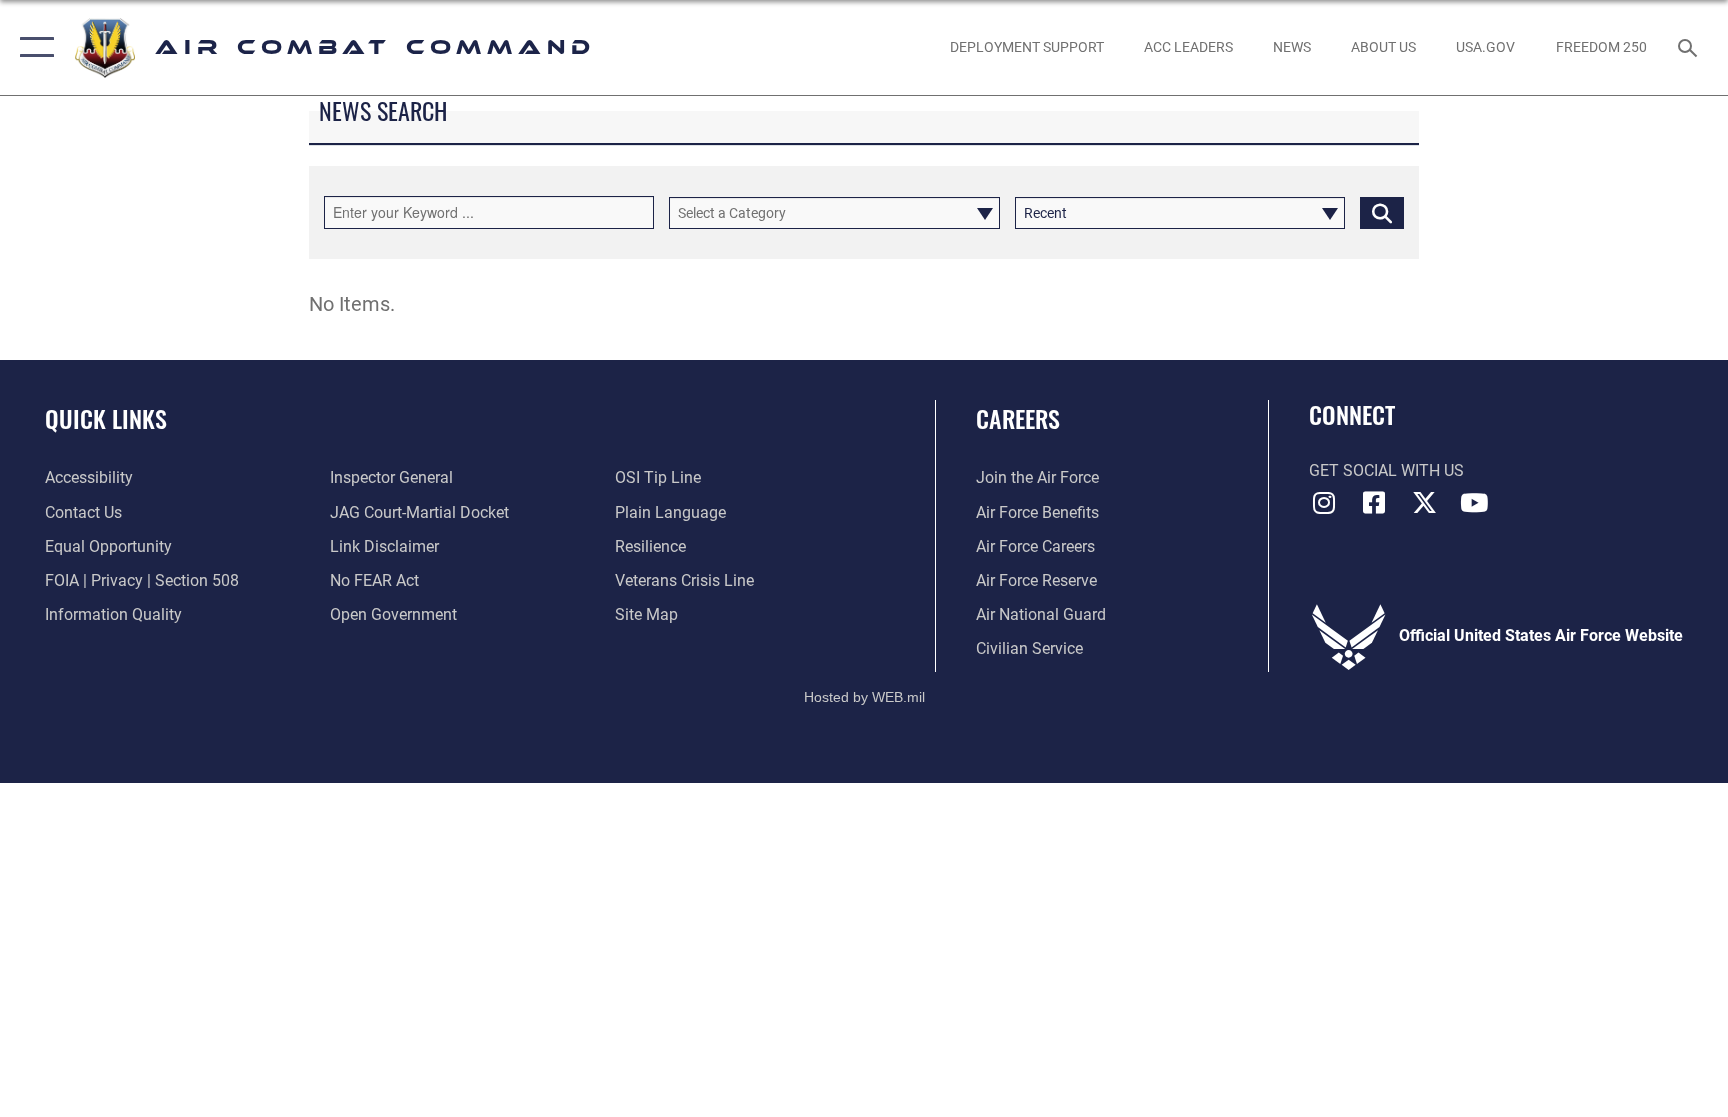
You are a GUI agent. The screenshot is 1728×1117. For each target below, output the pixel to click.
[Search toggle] (1690, 47)
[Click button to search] (1382, 213)
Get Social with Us (1386, 470)
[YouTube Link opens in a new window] (1474, 503)
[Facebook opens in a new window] (1374, 503)
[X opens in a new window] (1424, 503)
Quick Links (106, 418)
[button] (32, 47)
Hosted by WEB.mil (864, 697)
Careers (1018, 418)
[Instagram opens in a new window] (1324, 503)
